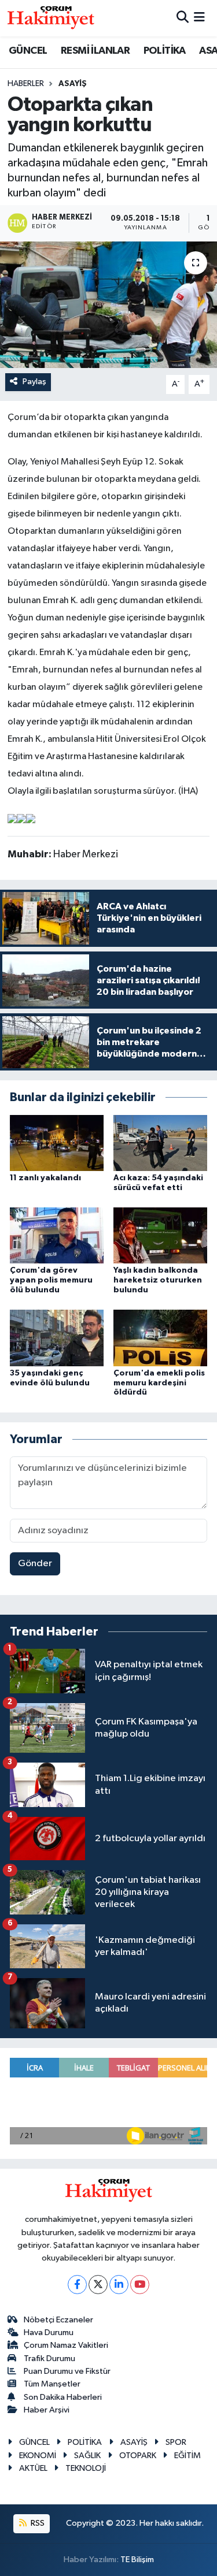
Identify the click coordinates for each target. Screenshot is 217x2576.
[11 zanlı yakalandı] (57, 1142)
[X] (98, 2285)
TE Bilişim (137, 2560)
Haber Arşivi (47, 2410)
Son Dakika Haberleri (63, 2397)
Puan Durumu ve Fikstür (67, 2371)
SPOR (176, 2442)
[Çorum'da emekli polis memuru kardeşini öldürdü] (160, 1338)
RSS (37, 2523)
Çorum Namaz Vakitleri (66, 2345)
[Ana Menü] (199, 18)
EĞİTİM (187, 2456)
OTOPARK (138, 2456)
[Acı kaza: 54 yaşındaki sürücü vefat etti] (160, 1142)
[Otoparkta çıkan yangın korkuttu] (108, 305)
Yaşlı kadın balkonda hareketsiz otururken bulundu (158, 1280)
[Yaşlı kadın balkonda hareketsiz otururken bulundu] (160, 1235)
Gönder (35, 1564)
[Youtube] (140, 2285)
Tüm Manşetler (52, 2384)
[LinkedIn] (119, 2285)
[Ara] (183, 18)
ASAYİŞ (73, 84)
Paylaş (34, 382)
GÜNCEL (28, 51)
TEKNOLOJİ (86, 2468)
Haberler (26, 84)
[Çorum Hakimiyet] (51, 18)
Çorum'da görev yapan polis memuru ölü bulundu (51, 1280)
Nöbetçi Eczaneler (58, 2320)
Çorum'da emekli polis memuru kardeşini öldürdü (159, 1383)
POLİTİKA (165, 51)
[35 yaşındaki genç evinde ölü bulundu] (57, 1338)
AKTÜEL (33, 2468)
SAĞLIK (87, 2456)
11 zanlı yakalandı (45, 1178)
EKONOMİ (38, 2456)
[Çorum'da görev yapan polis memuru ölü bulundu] (57, 1235)
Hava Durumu (49, 2332)
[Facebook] (77, 2285)
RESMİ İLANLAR (95, 51)
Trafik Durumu (49, 2358)
